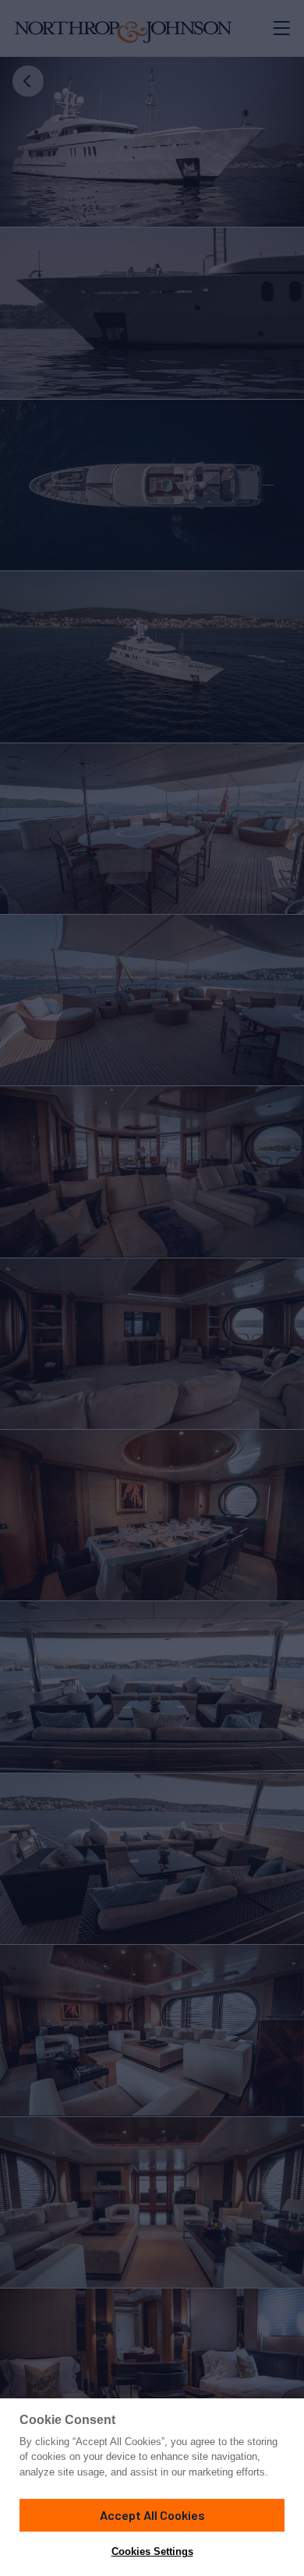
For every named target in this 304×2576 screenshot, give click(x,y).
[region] (152, 2487)
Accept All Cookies (152, 2515)
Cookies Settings (152, 2551)
